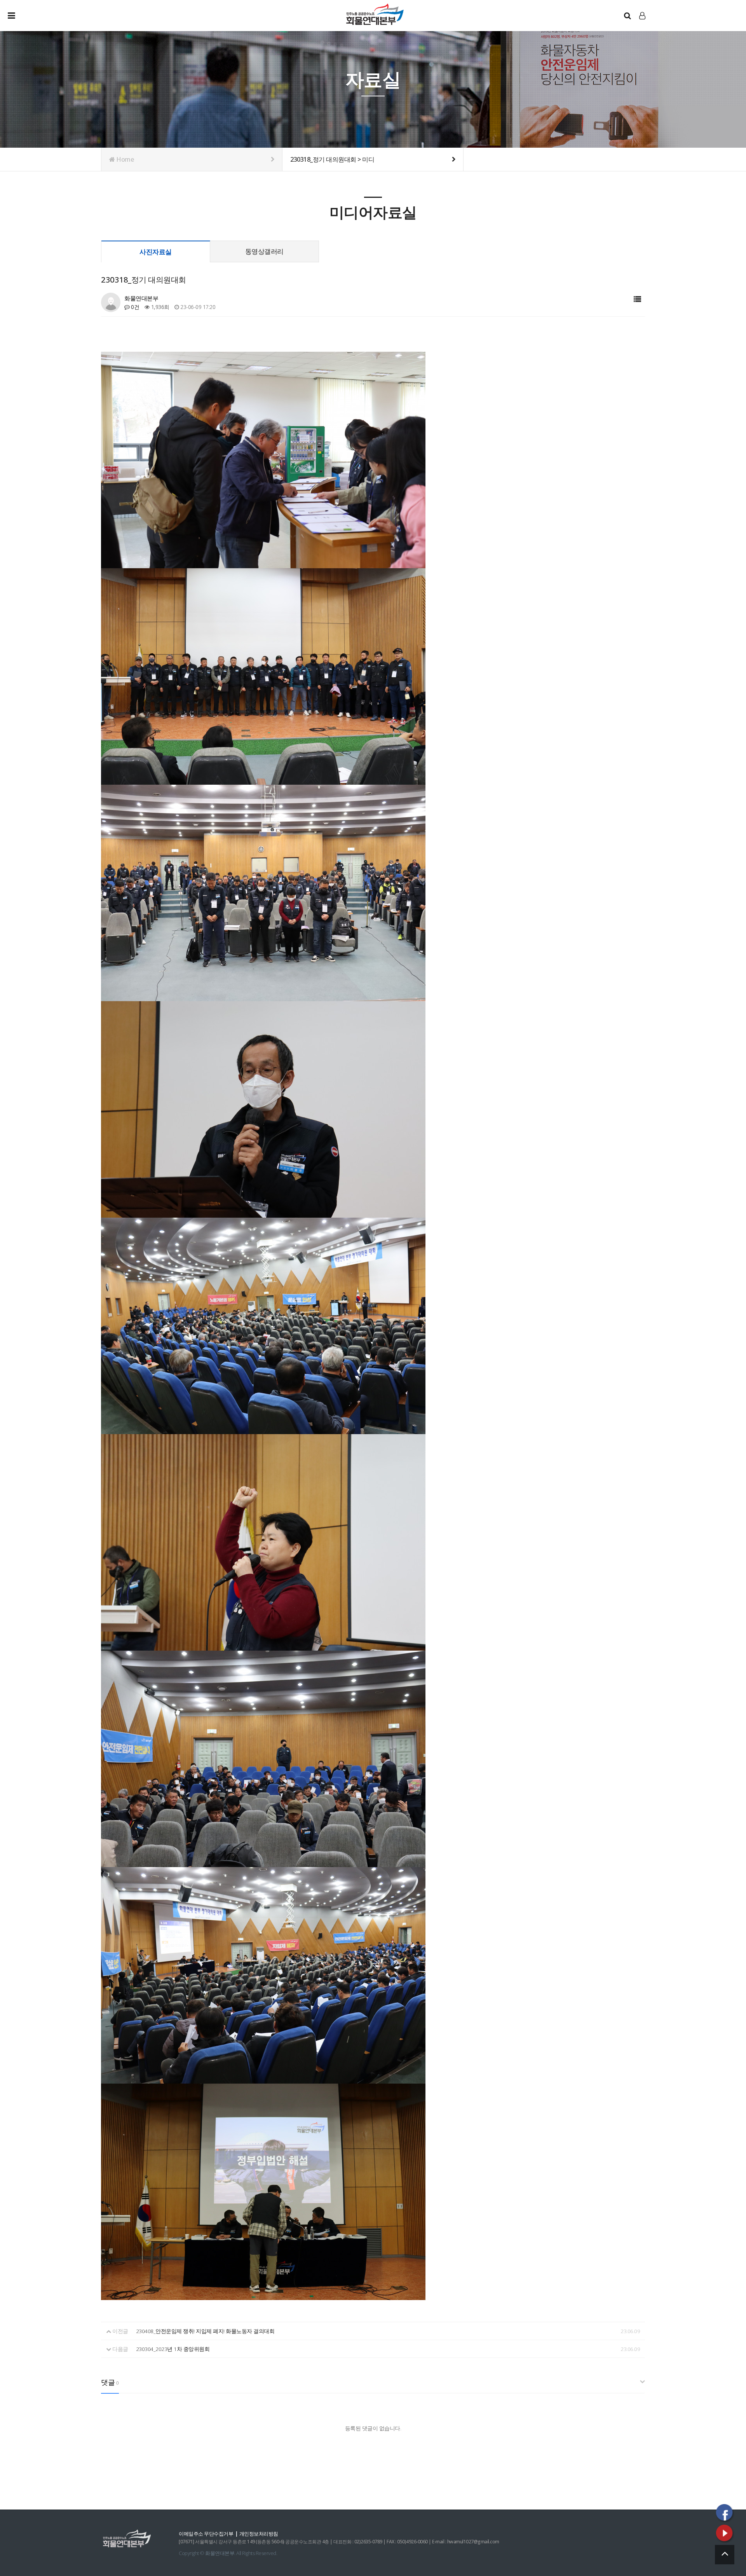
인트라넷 (643, 23)
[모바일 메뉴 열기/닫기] (17, 16)
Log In (643, 24)
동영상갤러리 (264, 251)
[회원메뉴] (642, 16)
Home (125, 159)
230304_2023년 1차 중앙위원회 (173, 2349)
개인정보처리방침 (259, 2534)
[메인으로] (375, 14)
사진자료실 (156, 252)
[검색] (627, 16)
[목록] (637, 299)
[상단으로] (725, 2555)
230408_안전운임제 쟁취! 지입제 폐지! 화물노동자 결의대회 (205, 2331)
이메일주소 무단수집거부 (206, 2534)
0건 (134, 307)
